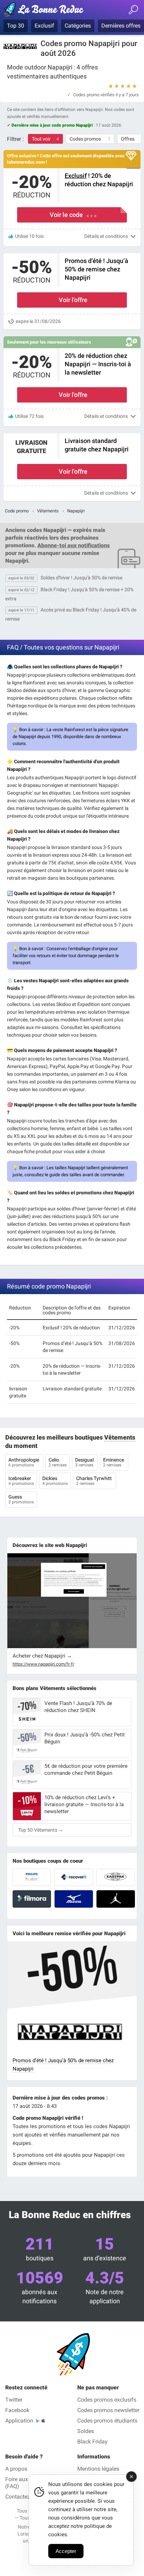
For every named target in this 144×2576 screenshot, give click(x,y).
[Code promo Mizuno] (74, 1899)
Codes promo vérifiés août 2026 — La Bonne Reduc (47, 11)
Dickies (55, 1481)
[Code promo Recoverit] (74, 1877)
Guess (21, 1499)
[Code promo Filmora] (32, 1899)
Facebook (17, 2410)
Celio (58, 1462)
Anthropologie (24, 1462)
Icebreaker (21, 1481)
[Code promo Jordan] (116, 1899)
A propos (16, 2469)
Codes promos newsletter (108, 2410)
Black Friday (92, 2442)
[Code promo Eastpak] (116, 1877)
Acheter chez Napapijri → (42, 1656)
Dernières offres (121, 26)
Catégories (78, 26)
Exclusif (44, 26)
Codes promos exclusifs (107, 2400)
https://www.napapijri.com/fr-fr (43, 1664)
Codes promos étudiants (107, 2421)
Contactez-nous (24, 2497)
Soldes (86, 2431)
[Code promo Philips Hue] (32, 1877)
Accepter (66, 2551)
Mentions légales (98, 2469)
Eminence (114, 1462)
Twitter (14, 2400)
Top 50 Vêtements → (41, 1830)
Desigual (85, 1462)
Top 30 (16, 26)
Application (19, 2421)
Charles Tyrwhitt (95, 1481)
